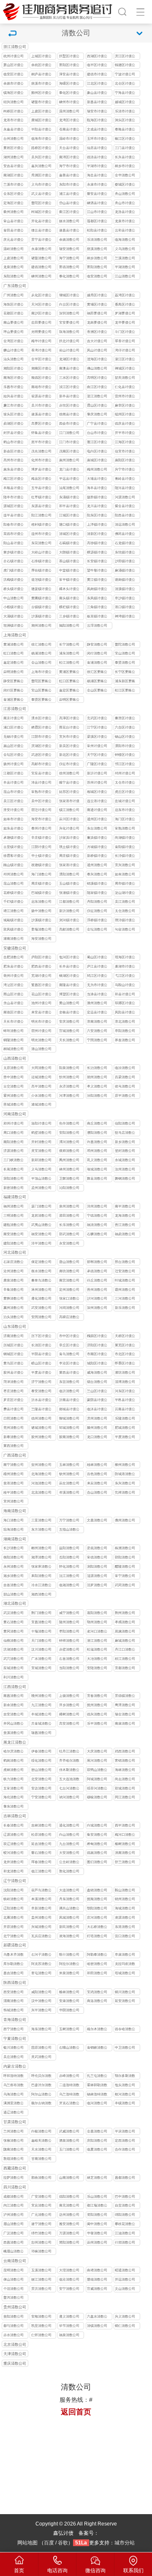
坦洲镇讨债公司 (14, 626)
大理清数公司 (69, 2270)
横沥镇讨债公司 (97, 553)
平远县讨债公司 (69, 480)
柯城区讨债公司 (41, 213)
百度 (49, 2543)
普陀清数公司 (125, 645)
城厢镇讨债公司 (14, 921)
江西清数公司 (15, 1687)
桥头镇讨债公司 (14, 590)
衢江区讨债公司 (69, 213)
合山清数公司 (97, 1493)
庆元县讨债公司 (14, 241)
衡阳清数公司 (14, 1557)
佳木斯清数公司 (69, 1771)
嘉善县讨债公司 (69, 176)
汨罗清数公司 (97, 1585)
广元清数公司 (41, 2215)
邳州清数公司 (14, 874)
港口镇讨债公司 (125, 608)
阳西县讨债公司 (125, 516)
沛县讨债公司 (41, 783)
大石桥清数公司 (97, 1928)
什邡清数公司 (125, 2242)
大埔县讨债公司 (97, 480)
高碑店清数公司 (69, 1318)
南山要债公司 (14, 323)
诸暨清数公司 (41, 258)
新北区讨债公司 (69, 756)
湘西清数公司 (41, 1594)
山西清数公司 (15, 1058)
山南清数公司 (69, 2178)
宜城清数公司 (41, 1668)
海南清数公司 (15, 1511)
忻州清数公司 (69, 1077)
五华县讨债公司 (41, 489)
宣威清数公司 (97, 2289)
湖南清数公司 (15, 1539)
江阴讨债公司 (41, 847)
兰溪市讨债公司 (14, 185)
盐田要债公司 (41, 323)
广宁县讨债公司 (97, 424)
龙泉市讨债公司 (125, 222)
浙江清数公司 (15, 47)
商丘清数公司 (97, 1123)
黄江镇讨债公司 (97, 581)
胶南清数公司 (69, 1437)
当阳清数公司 (69, 1668)
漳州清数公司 (97, 1206)
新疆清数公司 (15, 1945)
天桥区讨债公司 (125, 1337)
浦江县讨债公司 (69, 195)
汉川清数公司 (41, 1650)
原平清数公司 (125, 1096)
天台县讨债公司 (69, 149)
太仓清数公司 (125, 911)
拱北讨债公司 (69, 341)
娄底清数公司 (97, 1548)
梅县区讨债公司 (41, 480)
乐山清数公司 (97, 2197)
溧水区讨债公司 (41, 719)
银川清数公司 (14, 2048)
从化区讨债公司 (41, 296)
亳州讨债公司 (14, 976)
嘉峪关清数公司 (41, 2141)
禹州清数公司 (69, 1160)
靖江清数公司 (14, 911)
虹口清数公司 (14, 653)
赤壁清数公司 (69, 1650)
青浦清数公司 (97, 663)
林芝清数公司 (97, 2178)
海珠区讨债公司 (14, 305)
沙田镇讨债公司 (125, 562)
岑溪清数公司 (69, 1493)
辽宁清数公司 (15, 1881)
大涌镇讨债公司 (14, 617)
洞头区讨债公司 (125, 121)
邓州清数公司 (97, 1151)
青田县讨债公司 (14, 231)
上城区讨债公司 (41, 57)
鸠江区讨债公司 (97, 977)
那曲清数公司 (41, 2178)
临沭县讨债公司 (97, 1410)
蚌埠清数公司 (14, 1031)
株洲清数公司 (125, 1548)
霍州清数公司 (14, 1096)
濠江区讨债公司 (125, 360)
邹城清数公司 (69, 1428)
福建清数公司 (15, 1197)
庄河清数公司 (97, 1918)
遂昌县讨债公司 (69, 231)
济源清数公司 (14, 1151)
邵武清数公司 (69, 1234)
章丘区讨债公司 (69, 1346)
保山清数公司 (14, 2280)
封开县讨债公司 (14, 434)
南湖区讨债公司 (14, 176)
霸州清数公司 (125, 1290)
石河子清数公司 (41, 1955)
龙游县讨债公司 (125, 213)
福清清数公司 (97, 1225)
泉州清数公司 (69, 1206)
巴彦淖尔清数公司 (41, 2086)
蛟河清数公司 (14, 1853)
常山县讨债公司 (14, 222)
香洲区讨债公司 (97, 333)
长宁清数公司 (69, 645)
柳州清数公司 (125, 1465)
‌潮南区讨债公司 (41, 369)
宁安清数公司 (41, 1797)
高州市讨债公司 (14, 461)
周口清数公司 (14, 1133)
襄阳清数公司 (97, 1613)
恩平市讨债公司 (41, 443)
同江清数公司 (125, 1797)
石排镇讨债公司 (41, 562)
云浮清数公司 (97, 626)
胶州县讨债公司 (14, 1373)
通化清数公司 (69, 1825)
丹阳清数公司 (97, 902)
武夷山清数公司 (41, 1226)
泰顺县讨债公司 (125, 130)
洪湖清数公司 (14, 1650)
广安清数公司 (41, 2197)
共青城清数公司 (41, 1724)
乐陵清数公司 (125, 1418)
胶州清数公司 (41, 1437)
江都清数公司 (69, 902)
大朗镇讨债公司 (69, 553)
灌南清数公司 (14, 939)
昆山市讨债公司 (14, 793)
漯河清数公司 (69, 1142)
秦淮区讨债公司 (125, 719)
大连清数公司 (69, 1890)
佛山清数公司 (97, 368)
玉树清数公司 (69, 2029)
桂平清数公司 (14, 1493)
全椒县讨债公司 (69, 1013)
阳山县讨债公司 (14, 544)
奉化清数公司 (69, 276)
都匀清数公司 (14, 2326)
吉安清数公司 (14, 1714)
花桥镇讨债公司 (14, 894)
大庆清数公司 (97, 1751)
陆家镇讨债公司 (97, 894)
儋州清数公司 (125, 1520)
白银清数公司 (41, 2131)
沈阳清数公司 (14, 1890)
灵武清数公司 (41, 2057)
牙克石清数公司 (69, 2104)
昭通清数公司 (125, 2270)
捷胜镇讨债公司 (97, 498)
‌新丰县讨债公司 (69, 397)
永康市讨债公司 (97, 185)
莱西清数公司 (14, 1446)
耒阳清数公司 (41, 1576)
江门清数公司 (69, 433)
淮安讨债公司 (14, 810)
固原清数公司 (41, 2048)
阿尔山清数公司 (41, 2095)
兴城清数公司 (41, 1927)
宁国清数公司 (97, 1040)
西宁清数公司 (14, 2029)
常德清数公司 (97, 1557)
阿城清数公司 (97, 1779)
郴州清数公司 (41, 1548)
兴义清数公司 (125, 2317)
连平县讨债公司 (14, 516)
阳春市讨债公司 (14, 525)
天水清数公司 (41, 2149)
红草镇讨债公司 (41, 498)
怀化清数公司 (69, 1567)
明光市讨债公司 (41, 1022)
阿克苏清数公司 (41, 1965)
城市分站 (125, 2543)
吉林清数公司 (15, 1816)
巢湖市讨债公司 (125, 967)
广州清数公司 (14, 295)
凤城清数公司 (69, 1918)
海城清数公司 (125, 1908)
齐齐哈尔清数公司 (69, 1761)
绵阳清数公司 (125, 2215)
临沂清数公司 (69, 1391)
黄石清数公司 (14, 1622)
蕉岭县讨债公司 (125, 480)
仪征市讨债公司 (69, 765)
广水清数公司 (41, 1659)
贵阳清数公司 (14, 2317)
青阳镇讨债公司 (125, 848)
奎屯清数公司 (41, 1973)
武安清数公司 (41, 1308)
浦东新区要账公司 (125, 682)
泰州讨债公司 (41, 828)
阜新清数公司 (41, 1908)
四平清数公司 (125, 1825)
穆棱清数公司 (97, 1797)
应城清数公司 (14, 1668)
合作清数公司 (125, 2149)
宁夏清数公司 (15, 2039)
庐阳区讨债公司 (41, 958)
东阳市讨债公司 (69, 185)
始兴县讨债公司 (14, 397)
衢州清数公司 (14, 212)
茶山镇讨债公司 (69, 562)
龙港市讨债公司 (14, 121)
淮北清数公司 (125, 1022)
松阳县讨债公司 (97, 231)
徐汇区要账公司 (97, 673)
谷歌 (63, 2543)
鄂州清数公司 (97, 1622)
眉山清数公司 (14, 2224)
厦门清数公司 (41, 1206)
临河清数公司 (97, 2103)
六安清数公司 (97, 1031)
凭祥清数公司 (125, 1493)
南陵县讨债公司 (69, 986)
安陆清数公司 (97, 1668)
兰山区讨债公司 (97, 1392)
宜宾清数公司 (41, 2205)
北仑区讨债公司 (125, 84)
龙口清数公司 (97, 1437)
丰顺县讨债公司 (14, 489)
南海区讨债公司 (14, 379)
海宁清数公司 (69, 258)
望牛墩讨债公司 (97, 571)
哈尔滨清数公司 (14, 1752)
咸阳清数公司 (41, 1992)
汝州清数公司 (125, 1169)
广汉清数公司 (14, 2233)
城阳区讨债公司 (97, 1364)
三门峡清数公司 (14, 1161)
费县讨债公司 (14, 1409)
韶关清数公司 (125, 378)
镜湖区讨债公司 (69, 977)
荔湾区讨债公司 (125, 296)
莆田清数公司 (69, 1216)
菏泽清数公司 (14, 1382)
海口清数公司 (14, 1520)
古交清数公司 (14, 1086)
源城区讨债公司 (14, 507)
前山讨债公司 (69, 350)
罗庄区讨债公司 (14, 1401)
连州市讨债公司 (41, 535)
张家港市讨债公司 (69, 802)
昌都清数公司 (125, 2178)
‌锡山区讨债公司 (125, 738)
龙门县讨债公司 (69, 470)
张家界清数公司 (41, 1567)
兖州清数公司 (14, 1428)
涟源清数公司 (97, 1576)
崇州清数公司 (97, 2242)
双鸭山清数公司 (97, 1771)
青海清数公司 (15, 2020)
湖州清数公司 (14, 157)
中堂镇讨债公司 (69, 571)
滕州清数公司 (97, 1428)
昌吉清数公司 (14, 1973)
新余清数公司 (14, 1705)
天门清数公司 (41, 1641)
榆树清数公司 (125, 1844)
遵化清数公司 (41, 1299)
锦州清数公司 (125, 1899)
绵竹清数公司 (41, 2233)
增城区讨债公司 (69, 296)
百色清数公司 (97, 1474)
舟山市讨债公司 (125, 204)
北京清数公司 (15, 2345)
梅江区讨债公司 (14, 480)
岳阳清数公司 (69, 1557)
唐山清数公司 (69, 1262)
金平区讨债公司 (41, 360)
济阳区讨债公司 (97, 1346)
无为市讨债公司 (97, 986)
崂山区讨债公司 (41, 1364)
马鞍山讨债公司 (125, 986)
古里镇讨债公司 (14, 848)
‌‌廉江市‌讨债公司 (14, 406)
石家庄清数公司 (14, 1263)
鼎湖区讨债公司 (14, 424)
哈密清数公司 (97, 1964)
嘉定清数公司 (14, 663)
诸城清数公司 (41, 1428)
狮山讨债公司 (14, 350)
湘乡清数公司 (14, 1576)
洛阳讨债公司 (41, 1123)
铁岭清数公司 (14, 1899)
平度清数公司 (125, 1437)
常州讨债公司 (97, 746)
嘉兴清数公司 (41, 166)
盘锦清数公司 (97, 1890)
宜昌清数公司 (41, 1622)
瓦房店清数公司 (41, 1937)
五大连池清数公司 (69, 1780)
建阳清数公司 (14, 1243)
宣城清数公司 (69, 1031)
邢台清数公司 (125, 1262)
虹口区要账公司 (69, 682)
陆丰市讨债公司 (14, 498)
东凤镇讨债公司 (97, 599)
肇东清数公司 (14, 1806)
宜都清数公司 (125, 1668)
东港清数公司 (125, 1927)
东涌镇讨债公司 (69, 498)
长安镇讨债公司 (97, 562)
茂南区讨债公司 (69, 452)
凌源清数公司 (125, 1918)
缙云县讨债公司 (41, 231)
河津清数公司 (69, 1096)
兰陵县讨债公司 (41, 1410)
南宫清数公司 (69, 1280)
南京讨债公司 (14, 718)
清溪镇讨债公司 (125, 590)
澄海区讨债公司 (97, 360)
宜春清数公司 (97, 1696)
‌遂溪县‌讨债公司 (41, 415)
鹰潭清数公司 (125, 1705)
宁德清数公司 (97, 1216)
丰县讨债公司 (14, 783)
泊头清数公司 (14, 1317)
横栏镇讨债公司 (69, 608)
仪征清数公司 (97, 911)
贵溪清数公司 (14, 1733)
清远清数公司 (125, 525)
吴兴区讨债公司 (41, 158)
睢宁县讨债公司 (69, 783)
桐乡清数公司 (97, 258)
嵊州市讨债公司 (69, 103)
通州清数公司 (97, 865)
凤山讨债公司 (97, 350)
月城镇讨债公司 (97, 848)
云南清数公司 (15, 2261)
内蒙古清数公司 (15, 2067)
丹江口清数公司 (125, 1650)
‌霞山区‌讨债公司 (97, 406)
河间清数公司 (69, 1308)
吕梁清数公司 (125, 1077)
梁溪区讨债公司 (97, 738)
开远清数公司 (125, 2280)
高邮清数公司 (69, 929)
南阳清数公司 (14, 1142)
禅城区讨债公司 (125, 369)
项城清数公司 (97, 1169)
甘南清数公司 (41, 2159)
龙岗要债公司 (97, 323)
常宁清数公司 (125, 1576)
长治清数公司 (97, 1068)
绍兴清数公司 (14, 102)
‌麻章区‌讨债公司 (125, 406)
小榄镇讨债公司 (14, 608)
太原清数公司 (14, 1068)
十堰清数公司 (41, 1631)
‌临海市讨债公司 (41, 140)
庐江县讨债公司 (97, 967)
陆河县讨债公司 (125, 489)
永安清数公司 (69, 1243)
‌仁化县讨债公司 (125, 388)
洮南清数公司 (125, 1853)
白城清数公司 (97, 1825)
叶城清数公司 (125, 1280)
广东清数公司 (15, 286)
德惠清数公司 (97, 1853)
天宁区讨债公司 (97, 756)
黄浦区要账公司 (69, 673)
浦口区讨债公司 (14, 728)
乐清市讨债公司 (125, 112)
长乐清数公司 (69, 1225)
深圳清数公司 (69, 313)
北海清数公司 (41, 1474)
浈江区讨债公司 (69, 388)
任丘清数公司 (97, 1280)
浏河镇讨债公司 (69, 921)
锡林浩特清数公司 (97, 2095)
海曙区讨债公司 (69, 84)
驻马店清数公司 (125, 1134)
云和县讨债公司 (125, 231)
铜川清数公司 (125, 1992)
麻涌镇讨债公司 (125, 571)
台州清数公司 (14, 139)
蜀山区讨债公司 (97, 958)
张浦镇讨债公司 (69, 894)
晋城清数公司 (14, 1105)
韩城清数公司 (14, 2010)
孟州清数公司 (41, 1188)
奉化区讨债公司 (69, 94)
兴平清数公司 (41, 2010)
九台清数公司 (69, 1844)
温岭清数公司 (14, 249)
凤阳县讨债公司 (125, 1013)
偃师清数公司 (69, 1151)
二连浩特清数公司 (69, 2086)
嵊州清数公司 (41, 276)
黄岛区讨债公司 (14, 1364)
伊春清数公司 (41, 1751)
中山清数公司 (14, 598)
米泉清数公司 (69, 1973)
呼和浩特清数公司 (14, 2077)
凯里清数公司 (41, 2326)
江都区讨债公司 (14, 774)
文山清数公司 (125, 2289)
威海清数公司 (97, 1373)
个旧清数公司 (14, 2289)
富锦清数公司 (125, 1761)
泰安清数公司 (41, 1391)
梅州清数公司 (97, 469)
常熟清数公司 (125, 828)
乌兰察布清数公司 (14, 2086)
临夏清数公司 (97, 2149)
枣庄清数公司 (14, 1391)
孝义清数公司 (97, 1086)
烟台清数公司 (97, 1382)
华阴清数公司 (69, 2010)
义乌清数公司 (125, 249)
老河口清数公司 (97, 1632)
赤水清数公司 (14, 2335)
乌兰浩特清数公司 (69, 2095)
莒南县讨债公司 (125, 1410)
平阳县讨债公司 (41, 130)
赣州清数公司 (41, 1696)
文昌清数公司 (97, 1520)
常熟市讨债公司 (41, 793)
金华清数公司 (125, 175)
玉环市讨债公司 (97, 140)
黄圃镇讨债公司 (41, 599)
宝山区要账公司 (41, 691)
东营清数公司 (69, 1382)
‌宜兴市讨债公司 (69, 738)
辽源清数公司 (14, 1835)
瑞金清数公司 (125, 1714)
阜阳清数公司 (125, 1031)
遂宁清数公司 (41, 2224)
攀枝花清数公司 (125, 2225)
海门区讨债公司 (125, 820)
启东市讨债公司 (125, 811)
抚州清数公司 (97, 1705)
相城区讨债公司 (97, 793)
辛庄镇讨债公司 (41, 839)
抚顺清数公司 (97, 1899)
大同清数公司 (41, 1068)
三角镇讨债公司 (97, 608)
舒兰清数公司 (125, 1862)
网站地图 (27, 2543)
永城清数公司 (125, 1160)
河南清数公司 (15, 1114)
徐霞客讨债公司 (14, 857)
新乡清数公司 (125, 1142)
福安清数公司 (41, 1234)
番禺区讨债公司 (125, 305)
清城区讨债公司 (69, 535)
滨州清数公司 (97, 1418)
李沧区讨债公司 (69, 1364)
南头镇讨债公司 (69, 599)
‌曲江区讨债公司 (97, 388)
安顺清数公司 (41, 2317)
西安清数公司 (14, 1992)
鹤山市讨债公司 (14, 443)
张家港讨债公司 (69, 866)
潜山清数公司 (41, 1049)
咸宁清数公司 (69, 1613)
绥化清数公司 (41, 1761)
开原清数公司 (14, 1927)
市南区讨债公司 (97, 1355)
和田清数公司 (97, 1973)
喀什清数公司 (69, 1955)
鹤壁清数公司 (41, 1133)
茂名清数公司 (41, 451)
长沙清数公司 (14, 1548)
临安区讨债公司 (14, 75)
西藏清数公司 (15, 2168)
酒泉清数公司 (69, 2141)
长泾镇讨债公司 (125, 857)
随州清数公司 (69, 1622)
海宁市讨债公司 (69, 167)
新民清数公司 (69, 1927)
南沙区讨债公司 (41, 314)
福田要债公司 (97, 313)
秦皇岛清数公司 (41, 1281)
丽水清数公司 (69, 221)
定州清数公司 (69, 1290)
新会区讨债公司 (14, 452)
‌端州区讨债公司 (125, 415)
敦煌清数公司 (14, 2159)
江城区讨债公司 (69, 516)
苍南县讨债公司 (69, 130)
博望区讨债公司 (69, 995)
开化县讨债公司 (41, 222)
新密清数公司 (14, 1188)
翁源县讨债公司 (41, 397)
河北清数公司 (15, 1252)
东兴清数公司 (125, 1483)
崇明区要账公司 (69, 700)
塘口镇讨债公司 (69, 525)
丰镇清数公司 (125, 2103)
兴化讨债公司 (69, 828)
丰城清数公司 (41, 1714)
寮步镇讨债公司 (14, 553)
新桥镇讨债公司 (97, 857)
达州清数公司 (69, 2215)
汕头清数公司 (14, 359)
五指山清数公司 (69, 1530)
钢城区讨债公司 (14, 1355)
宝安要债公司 (69, 323)
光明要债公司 (41, 332)
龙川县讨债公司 (97, 507)
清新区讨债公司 (97, 535)
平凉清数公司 (125, 2131)
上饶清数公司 (69, 1696)
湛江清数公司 (97, 396)
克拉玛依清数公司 (125, 1965)
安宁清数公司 (69, 2289)
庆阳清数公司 (97, 2141)
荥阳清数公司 (14, 1179)
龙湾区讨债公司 (69, 121)
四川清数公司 (15, 2187)
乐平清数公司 (97, 1724)
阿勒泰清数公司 (97, 1955)
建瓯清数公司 (14, 1225)
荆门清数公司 (41, 1613)
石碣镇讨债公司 (69, 544)
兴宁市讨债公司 (125, 470)
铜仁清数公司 (125, 2326)
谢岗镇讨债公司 (125, 581)
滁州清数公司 (97, 1003)
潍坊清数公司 (125, 1373)
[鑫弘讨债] (59, 11)
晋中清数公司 (14, 1077)
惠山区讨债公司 (14, 747)
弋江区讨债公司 (125, 977)
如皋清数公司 (125, 874)
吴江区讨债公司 (14, 802)
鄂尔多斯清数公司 (125, 2077)
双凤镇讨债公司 (14, 930)
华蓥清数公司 (97, 2233)
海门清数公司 (41, 874)
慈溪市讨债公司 (41, 84)
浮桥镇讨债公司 (97, 921)
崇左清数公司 (69, 1483)
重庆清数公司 (15, 2363)
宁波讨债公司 (125, 74)
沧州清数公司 (14, 1271)
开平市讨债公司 (125, 434)
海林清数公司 (125, 1770)
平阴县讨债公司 (41, 1355)
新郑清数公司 (41, 1160)
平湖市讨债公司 (97, 167)
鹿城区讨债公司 (41, 121)
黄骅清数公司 (14, 1299)
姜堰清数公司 (41, 929)
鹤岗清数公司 (14, 1761)
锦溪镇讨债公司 (97, 884)
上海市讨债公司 (41, 673)
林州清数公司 (69, 1169)
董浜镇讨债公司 (97, 839)
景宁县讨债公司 (41, 241)
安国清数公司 (41, 1317)
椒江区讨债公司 (125, 140)
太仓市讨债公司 (125, 783)
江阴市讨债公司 (41, 738)
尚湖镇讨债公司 (125, 839)
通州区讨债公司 (97, 820)
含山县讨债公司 (14, 1004)
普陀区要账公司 (41, 682)
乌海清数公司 (14, 2094)
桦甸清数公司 (97, 1844)
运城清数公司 (41, 1077)
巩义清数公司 (97, 1160)
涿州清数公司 (41, 1290)
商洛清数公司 (97, 2001)
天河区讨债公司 (41, 305)
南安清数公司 (14, 1234)
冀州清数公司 (14, 1308)
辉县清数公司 (97, 1179)
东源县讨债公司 (41, 507)
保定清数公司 (41, 1262)
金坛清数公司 (97, 929)
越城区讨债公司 (125, 103)
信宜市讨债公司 (125, 452)
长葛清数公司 (14, 1169)
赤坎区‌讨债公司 (69, 406)
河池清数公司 (41, 1483)
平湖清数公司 (125, 267)
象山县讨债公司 (97, 94)
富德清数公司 (69, 267)
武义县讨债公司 (41, 195)
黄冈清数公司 (14, 1631)
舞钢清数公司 (125, 1179)
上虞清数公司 (14, 258)
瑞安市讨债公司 (97, 112)
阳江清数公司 (41, 515)
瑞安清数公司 (69, 249)
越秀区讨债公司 (97, 296)
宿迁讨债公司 (41, 810)
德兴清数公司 (97, 1714)
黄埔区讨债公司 (97, 305)
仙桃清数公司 (14, 1641)
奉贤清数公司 (125, 663)
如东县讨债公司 (14, 829)
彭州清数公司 (41, 2242)
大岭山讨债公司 (41, 553)
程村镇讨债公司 (41, 525)
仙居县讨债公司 (97, 149)
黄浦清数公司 (14, 645)
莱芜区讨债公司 (125, 1346)
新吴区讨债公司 (69, 747)
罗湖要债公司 (125, 313)
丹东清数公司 (69, 1899)
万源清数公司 (69, 2233)
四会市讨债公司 (69, 424)
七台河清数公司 (69, 1789)
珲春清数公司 (41, 1862)
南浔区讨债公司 (69, 158)
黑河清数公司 (97, 1761)
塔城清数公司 (125, 1973)
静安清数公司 (97, 645)
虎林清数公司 (14, 1770)
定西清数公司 (125, 2141)
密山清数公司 (41, 1770)
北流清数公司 (41, 1493)
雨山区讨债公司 (14, 995)
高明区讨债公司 (97, 379)
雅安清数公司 (69, 2224)
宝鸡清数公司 (97, 1992)
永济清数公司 (69, 1086)
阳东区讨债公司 (97, 516)
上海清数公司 (15, 635)
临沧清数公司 (69, 2280)
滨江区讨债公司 (125, 57)
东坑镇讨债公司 (125, 553)
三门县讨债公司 (125, 149)
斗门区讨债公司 (125, 333)
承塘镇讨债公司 (14, 839)
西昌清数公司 (14, 2242)
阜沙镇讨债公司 (125, 599)
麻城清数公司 (125, 1641)
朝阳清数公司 (97, 1908)
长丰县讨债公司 (69, 967)
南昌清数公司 (14, 1696)
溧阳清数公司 (69, 874)
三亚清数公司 (41, 1520)
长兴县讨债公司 (125, 158)
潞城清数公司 (41, 1105)
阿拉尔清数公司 (69, 1965)
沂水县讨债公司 (41, 1401)
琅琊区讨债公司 (125, 1004)
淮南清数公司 (97, 1022)
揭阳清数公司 (69, 626)
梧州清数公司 (14, 1474)
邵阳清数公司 (125, 1557)
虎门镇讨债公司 (14, 571)
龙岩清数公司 (41, 1216)
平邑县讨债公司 (125, 1401)
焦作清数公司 (69, 1123)
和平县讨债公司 (69, 507)
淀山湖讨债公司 (125, 894)
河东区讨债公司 (125, 1392)
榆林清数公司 (69, 1992)
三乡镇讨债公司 (69, 617)
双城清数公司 (125, 1788)
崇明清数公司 (14, 672)
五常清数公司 (14, 1788)
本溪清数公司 (41, 1899)
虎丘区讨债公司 (125, 793)
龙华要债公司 (125, 323)
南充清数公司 (69, 2205)
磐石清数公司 (41, 1853)
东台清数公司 (97, 828)
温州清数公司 (69, 111)
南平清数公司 (125, 1206)
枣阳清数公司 (69, 1631)
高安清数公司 (69, 1724)
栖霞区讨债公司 (41, 728)
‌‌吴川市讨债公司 (41, 406)
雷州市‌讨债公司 (125, 397)
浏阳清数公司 (97, 1567)
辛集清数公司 (14, 1290)
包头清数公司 (125, 2085)
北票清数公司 (14, 1918)
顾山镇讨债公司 (14, 866)
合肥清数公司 (14, 957)
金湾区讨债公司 (14, 342)
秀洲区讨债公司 (41, 176)
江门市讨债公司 (69, 443)
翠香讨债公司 (125, 341)
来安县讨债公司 (41, 1013)
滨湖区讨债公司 (41, 747)
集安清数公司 (97, 1835)
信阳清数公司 (125, 1123)
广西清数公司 (15, 1455)
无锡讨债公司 (14, 737)
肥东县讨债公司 (14, 967)
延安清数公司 (125, 2001)
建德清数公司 (41, 267)
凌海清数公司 (69, 1936)
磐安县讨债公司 (97, 195)
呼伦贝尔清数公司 (41, 2077)
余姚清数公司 (69, 240)
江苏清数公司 (15, 709)
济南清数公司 (14, 1336)
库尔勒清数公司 (14, 1965)
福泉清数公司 (69, 2335)
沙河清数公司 (97, 1299)
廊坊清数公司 (69, 1271)
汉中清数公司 (41, 2001)
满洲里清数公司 (14, 2104)
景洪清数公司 (41, 2289)
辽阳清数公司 (14, 1908)
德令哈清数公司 (125, 2030)
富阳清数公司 (97, 267)
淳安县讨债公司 (69, 75)
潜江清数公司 (97, 1641)
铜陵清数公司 (14, 1040)
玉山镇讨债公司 (69, 884)
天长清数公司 (69, 1040)
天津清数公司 (15, 2354)
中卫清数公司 (125, 2048)
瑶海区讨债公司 (125, 958)
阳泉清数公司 (69, 1068)
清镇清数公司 (97, 2326)
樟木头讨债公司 (69, 590)
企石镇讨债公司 (14, 562)
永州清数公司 (14, 1567)
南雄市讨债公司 (41, 388)
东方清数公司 (41, 1530)
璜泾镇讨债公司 (125, 921)
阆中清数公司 (97, 2224)
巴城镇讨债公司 (41, 894)
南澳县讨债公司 (69, 369)
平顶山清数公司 (41, 1179)
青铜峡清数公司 (97, 2048)
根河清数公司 (125, 2094)
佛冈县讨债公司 (125, 535)
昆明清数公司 (14, 2270)
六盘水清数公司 (97, 2317)
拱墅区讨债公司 (69, 57)
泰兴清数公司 (97, 874)
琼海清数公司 (14, 1530)
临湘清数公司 (69, 1585)
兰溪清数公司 (125, 258)
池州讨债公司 (41, 1003)
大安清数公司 (69, 1853)
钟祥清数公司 (69, 1641)
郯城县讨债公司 (69, 1410)
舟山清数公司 (125, 194)
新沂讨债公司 (97, 773)
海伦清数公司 (14, 1797)
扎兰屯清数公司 (97, 2077)
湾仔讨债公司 (125, 350)
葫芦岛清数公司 (41, 1891)
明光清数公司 (41, 1040)
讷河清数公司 (69, 1797)
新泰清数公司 (14, 1437)
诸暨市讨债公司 (41, 103)
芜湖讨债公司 (41, 976)
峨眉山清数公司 (14, 2252)
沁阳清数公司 (69, 1188)
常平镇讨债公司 (69, 581)
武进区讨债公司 (41, 756)
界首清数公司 (125, 1040)
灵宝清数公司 (41, 1151)
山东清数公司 (15, 1327)
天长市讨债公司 (14, 1022)
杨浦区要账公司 (97, 682)
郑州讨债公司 (14, 1123)
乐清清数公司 (97, 240)
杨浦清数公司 (41, 653)
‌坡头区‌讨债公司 (14, 415)
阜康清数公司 (125, 1955)
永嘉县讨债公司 (14, 130)
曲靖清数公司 (97, 2270)
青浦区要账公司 (14, 700)
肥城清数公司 (125, 1428)
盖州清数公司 (41, 1918)
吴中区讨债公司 (41, 802)
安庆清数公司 (69, 1022)
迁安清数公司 (125, 1271)
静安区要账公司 (14, 682)
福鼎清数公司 (125, 1234)
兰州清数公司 (14, 2131)
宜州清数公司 (14, 1501)
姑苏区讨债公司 (69, 793)
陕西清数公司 (15, 1983)
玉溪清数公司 (41, 2270)
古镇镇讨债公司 (41, 608)
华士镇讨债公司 (41, 857)
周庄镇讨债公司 (69, 857)
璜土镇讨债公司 (69, 848)
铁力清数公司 (14, 1779)
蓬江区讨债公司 (97, 443)
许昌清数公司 (97, 1142)
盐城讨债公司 (125, 801)
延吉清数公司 (41, 1844)
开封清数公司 (41, 1142)
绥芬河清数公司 (97, 1789)
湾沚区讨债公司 (14, 986)
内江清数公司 (14, 2205)
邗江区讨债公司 (125, 765)
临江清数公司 (41, 1871)
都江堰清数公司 (97, 2206)
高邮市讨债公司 (41, 765)
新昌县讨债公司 (97, 103)
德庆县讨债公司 (125, 424)
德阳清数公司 (69, 2197)
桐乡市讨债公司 (125, 167)
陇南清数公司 (14, 2149)
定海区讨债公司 (14, 204)
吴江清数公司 (125, 902)
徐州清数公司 (69, 773)
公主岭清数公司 (69, 1863)
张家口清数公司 (69, 1299)
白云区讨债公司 (69, 305)
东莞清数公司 (41, 543)
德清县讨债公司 (97, 158)
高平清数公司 (41, 1086)
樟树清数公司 (69, 1714)
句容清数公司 (125, 929)
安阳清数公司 (69, 1133)
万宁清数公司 (69, 1520)
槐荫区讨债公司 (97, 1337)
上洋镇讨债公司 (97, 525)
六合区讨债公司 (125, 728)
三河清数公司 (125, 1299)
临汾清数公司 (125, 1068)
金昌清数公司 (97, 2131)
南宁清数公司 (14, 1465)
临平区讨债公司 (97, 66)
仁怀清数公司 (41, 2335)
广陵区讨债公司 (97, 765)
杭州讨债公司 (14, 56)
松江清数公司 (69, 663)
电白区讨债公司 (97, 452)
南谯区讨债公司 (14, 1013)
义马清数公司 (41, 1169)
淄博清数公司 (125, 1382)
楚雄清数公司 (97, 2280)
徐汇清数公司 (41, 645)
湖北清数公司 (15, 1603)
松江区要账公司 (125, 691)
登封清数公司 (125, 1151)
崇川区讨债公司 (69, 820)
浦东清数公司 (69, 653)
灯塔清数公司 (97, 1936)
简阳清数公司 (69, 2242)
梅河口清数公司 (125, 1836)
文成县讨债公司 (97, 130)
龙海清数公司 (125, 1216)
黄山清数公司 (69, 1003)
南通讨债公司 (97, 810)
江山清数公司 (125, 276)
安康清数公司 (69, 2001)
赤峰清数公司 (69, 2076)
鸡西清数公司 (125, 1751)
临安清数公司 (97, 276)
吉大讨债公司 (97, 341)
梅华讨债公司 (41, 341)
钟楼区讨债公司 (125, 756)
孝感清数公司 (125, 1622)
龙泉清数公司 (14, 267)
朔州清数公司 (97, 1077)
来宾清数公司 (97, 1483)
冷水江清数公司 (41, 1586)
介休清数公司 (41, 1096)
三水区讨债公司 (69, 379)
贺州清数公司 (41, 1465)
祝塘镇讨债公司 (41, 866)
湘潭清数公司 (41, 1557)
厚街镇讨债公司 (41, 571)
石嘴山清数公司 (69, 2048)
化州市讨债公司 (41, 461)
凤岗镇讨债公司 (97, 590)
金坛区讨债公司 (14, 756)
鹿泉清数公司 (14, 1280)
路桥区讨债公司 (41, 149)
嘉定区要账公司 (69, 691)
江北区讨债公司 (97, 84)
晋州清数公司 (97, 1290)
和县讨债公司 (125, 994)
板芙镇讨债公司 (97, 617)
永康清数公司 (41, 249)
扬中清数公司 (41, 911)
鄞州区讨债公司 (41, 94)
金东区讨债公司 (14, 195)
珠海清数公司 (69, 332)
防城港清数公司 (125, 1475)
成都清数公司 (14, 2197)
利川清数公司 (14, 1677)
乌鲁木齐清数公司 (14, 1955)
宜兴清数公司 (125, 865)
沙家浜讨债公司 (69, 839)
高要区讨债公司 (41, 424)
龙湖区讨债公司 (69, 360)
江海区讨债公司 (125, 443)
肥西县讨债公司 (41, 967)
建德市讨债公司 (97, 75)
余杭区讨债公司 (41, 66)
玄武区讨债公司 (97, 719)
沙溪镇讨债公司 (41, 617)
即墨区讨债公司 (125, 1364)
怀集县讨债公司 (41, 434)
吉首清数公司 (14, 1585)
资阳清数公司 (97, 2215)
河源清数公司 (125, 497)
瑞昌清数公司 (41, 1733)
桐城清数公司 (14, 1049)
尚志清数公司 (125, 1779)
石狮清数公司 (97, 1234)
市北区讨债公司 (125, 1355)
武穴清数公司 (14, 1659)
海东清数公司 (41, 2029)
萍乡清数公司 (69, 1705)
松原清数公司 (41, 1835)
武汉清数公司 (14, 1613)
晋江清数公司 (125, 1225)
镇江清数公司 (69, 810)
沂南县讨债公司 (69, 1401)
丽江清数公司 (41, 2280)
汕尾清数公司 (69, 488)
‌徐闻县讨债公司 (69, 415)
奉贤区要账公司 (41, 700)
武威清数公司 (69, 2131)
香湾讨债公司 (41, 350)
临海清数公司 (125, 240)
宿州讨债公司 (41, 1031)
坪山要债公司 (14, 332)
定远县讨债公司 (97, 1013)
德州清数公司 (41, 1418)
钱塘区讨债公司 (125, 66)
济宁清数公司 (41, 1382)
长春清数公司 (14, 1825)
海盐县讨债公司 (97, 176)
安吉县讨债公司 (14, 167)
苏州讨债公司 (97, 783)
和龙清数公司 (14, 1871)
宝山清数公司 (125, 653)
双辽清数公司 (14, 1844)
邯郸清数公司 (97, 1262)
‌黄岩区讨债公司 (14, 149)
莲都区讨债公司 (97, 222)
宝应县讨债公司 (41, 774)
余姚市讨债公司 (14, 84)
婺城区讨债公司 (125, 185)
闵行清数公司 (97, 653)
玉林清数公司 (69, 1465)
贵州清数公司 (15, 2307)
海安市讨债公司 (41, 820)
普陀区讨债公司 (41, 204)
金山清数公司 (41, 663)
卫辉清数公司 (69, 1179)
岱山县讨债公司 (69, 204)
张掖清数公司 (14, 2141)
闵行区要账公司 (14, 691)
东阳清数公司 (14, 276)
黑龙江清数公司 (15, 1743)
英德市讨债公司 (14, 535)
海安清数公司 (41, 939)
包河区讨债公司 (69, 958)
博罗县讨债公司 (41, 470)
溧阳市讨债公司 (125, 747)
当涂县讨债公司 (97, 995)
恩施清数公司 (125, 1631)
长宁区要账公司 (125, 673)
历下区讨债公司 (41, 1337)
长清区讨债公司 (41, 1346)
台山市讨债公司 (97, 434)
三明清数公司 (14, 1216)
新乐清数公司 (125, 1308)
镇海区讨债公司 (14, 94)
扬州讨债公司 (14, 764)
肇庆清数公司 (97, 414)
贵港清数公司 (14, 1483)
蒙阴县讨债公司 (97, 1401)
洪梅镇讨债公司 (14, 581)
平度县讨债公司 (41, 1373)
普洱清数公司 (14, 2298)
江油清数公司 (125, 2233)
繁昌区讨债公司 (41, 986)
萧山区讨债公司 (14, 66)
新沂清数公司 (69, 911)
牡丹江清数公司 (69, 1752)
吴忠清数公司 (14, 2057)
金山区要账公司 (97, 691)
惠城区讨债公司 (97, 461)
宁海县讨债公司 (125, 94)
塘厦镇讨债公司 (41, 590)
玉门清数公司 (69, 2149)
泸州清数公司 (14, 2215)
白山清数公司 (69, 1835)
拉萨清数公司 (14, 2178)
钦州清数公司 (69, 1474)
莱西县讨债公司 (69, 1373)
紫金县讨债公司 (125, 507)
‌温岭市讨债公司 (69, 140)
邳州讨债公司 (125, 773)
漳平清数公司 (41, 1243)
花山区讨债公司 (41, 995)
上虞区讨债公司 (41, 112)
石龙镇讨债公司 (125, 544)
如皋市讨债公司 (14, 820)
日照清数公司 (14, 1418)
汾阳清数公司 (97, 1096)
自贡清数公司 (125, 2205)
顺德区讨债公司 (41, 379)
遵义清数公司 (69, 2317)
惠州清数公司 (69, 460)
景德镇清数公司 (125, 1697)
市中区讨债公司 (69, 1337)
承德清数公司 (97, 1271)
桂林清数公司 (97, 1465)
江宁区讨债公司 (97, 728)
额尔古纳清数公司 (41, 2104)
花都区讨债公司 (14, 314)
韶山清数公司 (14, 1594)
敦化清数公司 (69, 1871)
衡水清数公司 (41, 1271)
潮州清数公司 (41, 626)
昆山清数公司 (14, 884)
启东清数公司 (41, 902)
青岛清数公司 (69, 1354)
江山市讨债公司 (97, 213)
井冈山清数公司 (14, 1724)
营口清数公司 (125, 1936)
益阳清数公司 (69, 1548)
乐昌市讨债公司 (14, 388)
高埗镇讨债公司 (97, 544)
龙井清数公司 (14, 1862)
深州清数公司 (97, 1308)
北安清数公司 (41, 1779)
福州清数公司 (14, 1206)
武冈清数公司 (125, 1585)
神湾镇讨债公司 (125, 617)
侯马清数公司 (125, 1086)
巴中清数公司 (125, 2197)
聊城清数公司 (69, 1418)
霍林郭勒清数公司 (97, 2086)
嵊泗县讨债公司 (97, 204)
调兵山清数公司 (69, 1909)
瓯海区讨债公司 (97, 121)
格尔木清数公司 (97, 2030)
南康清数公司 (125, 1724)
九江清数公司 (41, 1705)
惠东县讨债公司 (14, 470)
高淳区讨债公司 (69, 719)
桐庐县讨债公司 (41, 75)
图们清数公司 (97, 1862)
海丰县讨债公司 (97, 489)
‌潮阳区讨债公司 (14, 369)
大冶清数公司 (97, 1659)
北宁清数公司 (14, 1936)
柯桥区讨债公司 (14, 112)
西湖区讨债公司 (97, 57)
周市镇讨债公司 (125, 884)
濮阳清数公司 (97, 1133)
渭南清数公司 (14, 2001)
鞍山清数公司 (125, 1890)
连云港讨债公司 (97, 802)
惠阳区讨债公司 (125, 461)
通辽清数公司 (14, 2112)
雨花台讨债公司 (69, 728)
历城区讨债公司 (14, 1346)
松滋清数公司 (97, 1650)
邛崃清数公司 (41, 2251)
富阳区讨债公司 (69, 66)
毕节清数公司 (69, 2326)
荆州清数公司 (125, 1613)
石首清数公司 (69, 1659)
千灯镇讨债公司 (14, 903)
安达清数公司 (41, 1788)
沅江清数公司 (69, 1576)
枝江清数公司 (125, 1659)
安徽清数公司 (15, 948)
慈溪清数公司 (97, 249)
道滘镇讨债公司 (41, 581)
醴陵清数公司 (125, 1567)
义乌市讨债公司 (41, 185)
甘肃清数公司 (15, 2122)
